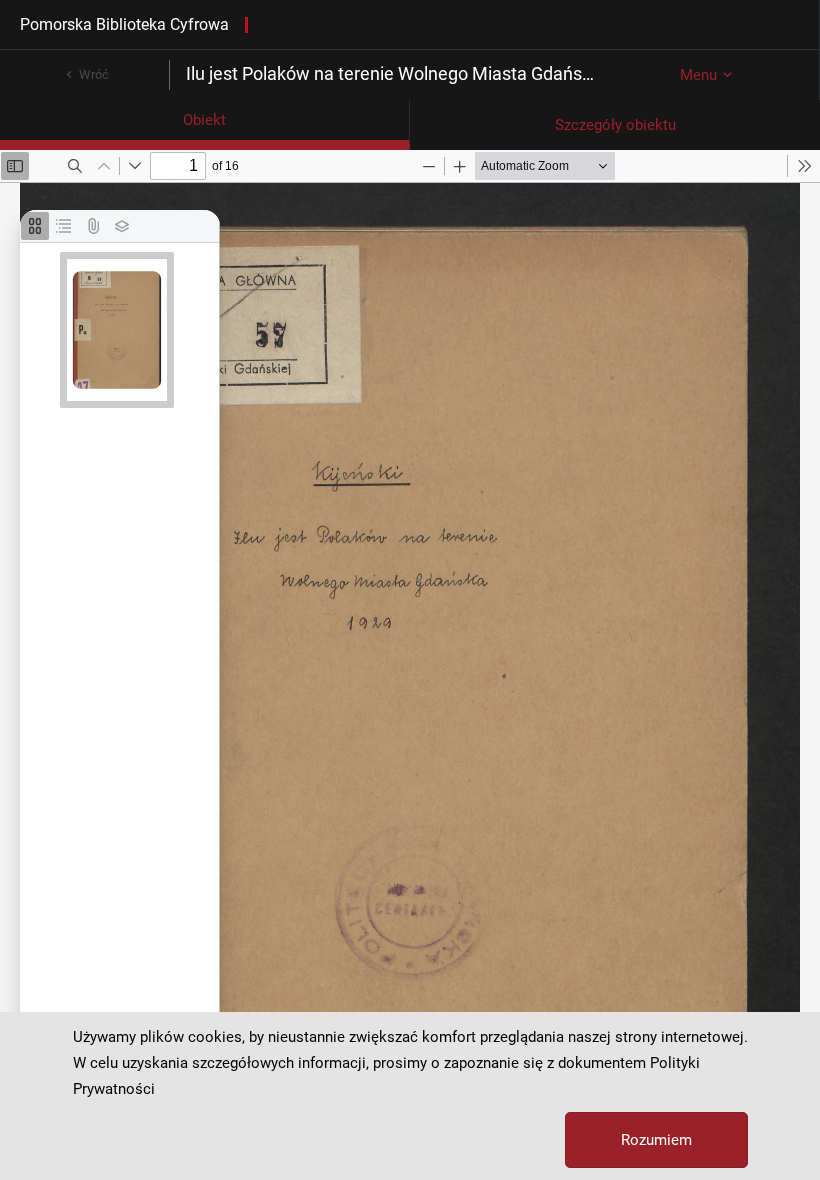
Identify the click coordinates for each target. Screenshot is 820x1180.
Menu (698, 75)
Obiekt (204, 120)
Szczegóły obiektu (615, 125)
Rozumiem (656, 1140)
